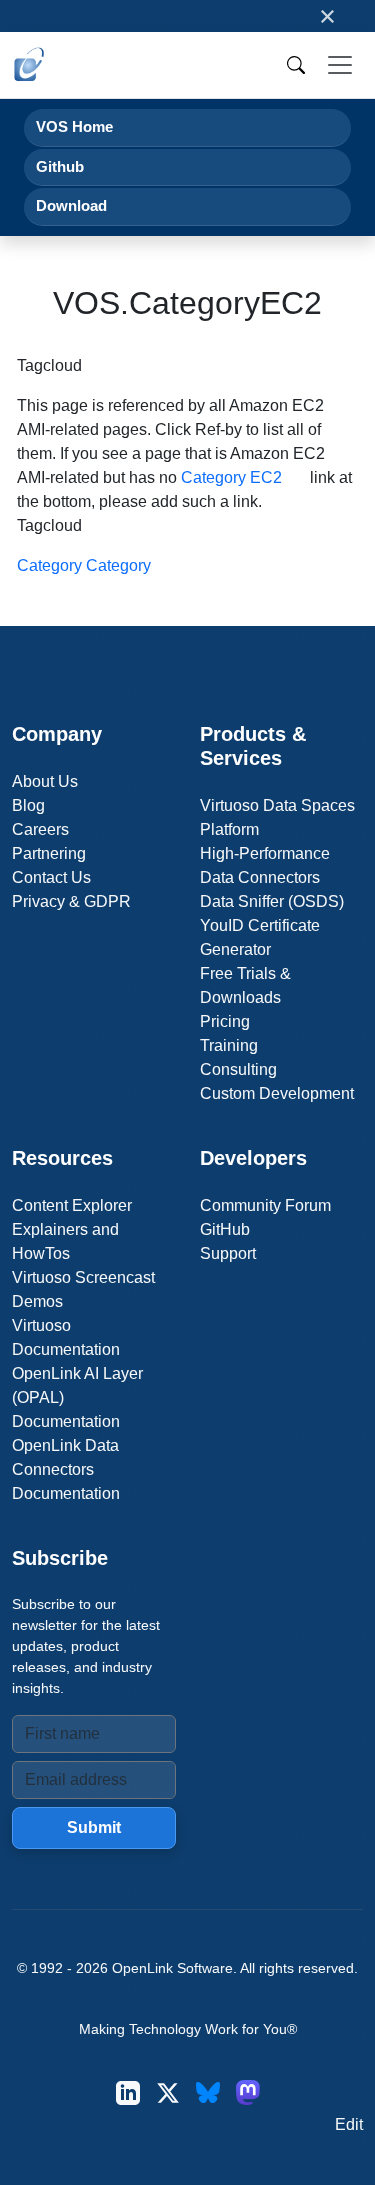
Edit (349, 2124)
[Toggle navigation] (340, 65)
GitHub (225, 1229)
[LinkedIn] (128, 2092)
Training (229, 1045)
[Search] (296, 65)
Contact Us (51, 877)
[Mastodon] (248, 2092)
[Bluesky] (208, 2092)
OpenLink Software (172, 1968)
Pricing (225, 1021)
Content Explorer (72, 1205)
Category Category (84, 565)
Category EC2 (231, 477)
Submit (94, 1827)
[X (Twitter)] (168, 2092)
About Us (45, 781)
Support (228, 1253)
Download (71, 205)
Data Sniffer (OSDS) (272, 901)
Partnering (49, 853)
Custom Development (277, 1093)
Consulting (238, 1069)
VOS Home (74, 126)
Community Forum (265, 1205)
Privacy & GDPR (71, 901)
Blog (28, 805)
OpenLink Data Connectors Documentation (66, 1469)
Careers (40, 829)
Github (60, 166)
